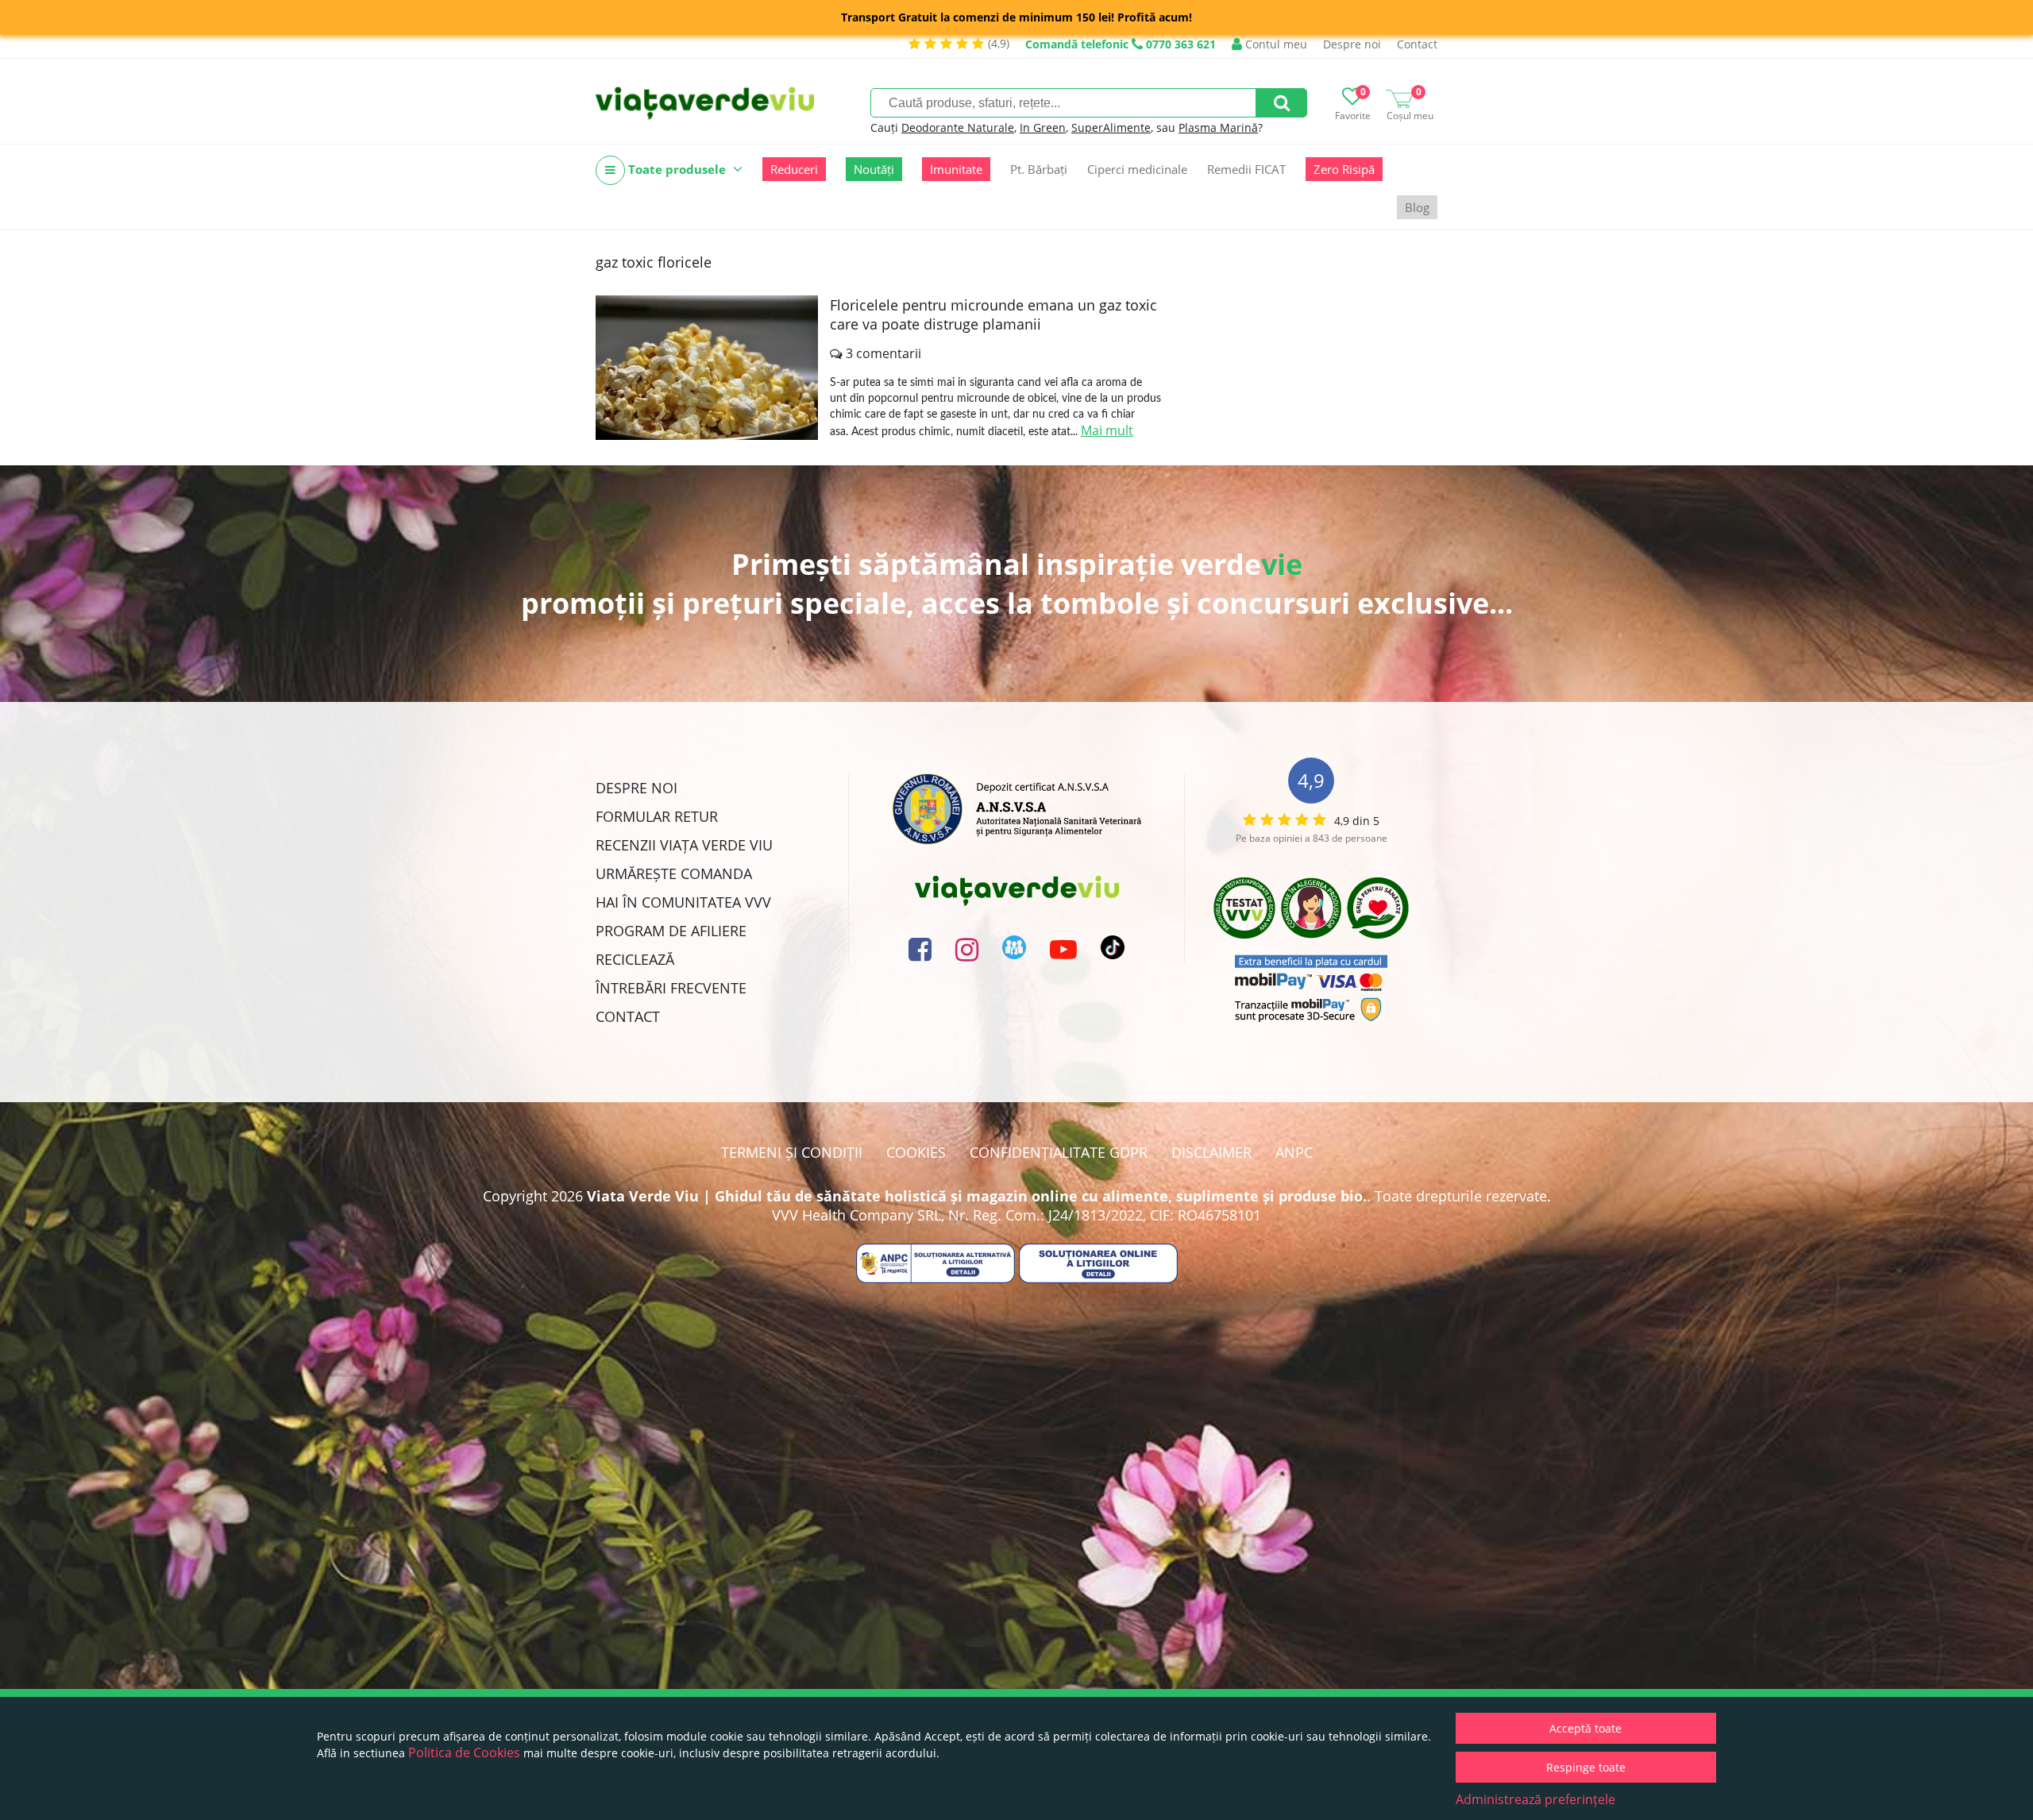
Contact (1417, 44)
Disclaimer (1211, 1152)
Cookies (916, 1152)
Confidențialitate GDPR (1059, 1152)
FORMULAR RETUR (657, 816)
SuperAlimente (1111, 127)
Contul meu (1275, 44)
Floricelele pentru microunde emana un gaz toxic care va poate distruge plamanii (993, 314)
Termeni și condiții (792, 1152)
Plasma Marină (1218, 127)
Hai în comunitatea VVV (683, 902)
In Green (1043, 127)
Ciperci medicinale (1137, 169)
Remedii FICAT (1246, 169)
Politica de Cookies (464, 1753)
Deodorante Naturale (958, 127)
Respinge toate (1586, 1767)
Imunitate (956, 169)
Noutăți (874, 169)
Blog (1417, 207)
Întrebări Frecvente (671, 988)
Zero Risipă (1344, 169)
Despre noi (1352, 44)
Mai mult (1107, 430)
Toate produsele (677, 169)
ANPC (1294, 1152)
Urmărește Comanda (674, 873)
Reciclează (635, 959)
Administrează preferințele (1535, 1799)
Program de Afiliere (671, 931)
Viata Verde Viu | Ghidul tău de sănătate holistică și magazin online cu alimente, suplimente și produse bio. (977, 1196)
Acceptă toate (1586, 1728)
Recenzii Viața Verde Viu (684, 845)
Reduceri (794, 169)
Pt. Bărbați (1039, 169)
